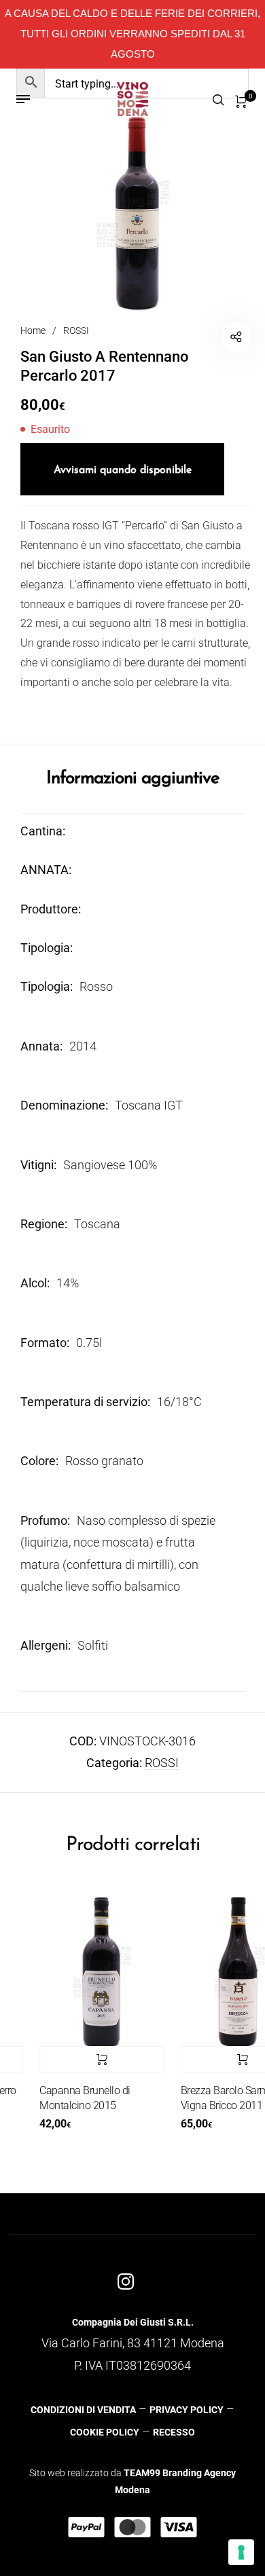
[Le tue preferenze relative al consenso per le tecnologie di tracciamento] (241, 2552)
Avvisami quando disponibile (123, 470)
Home (33, 330)
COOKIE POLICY (105, 2432)
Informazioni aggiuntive (133, 779)
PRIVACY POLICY (187, 2410)
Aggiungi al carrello (90, 2060)
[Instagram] (126, 2281)
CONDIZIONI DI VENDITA (83, 2410)
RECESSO (174, 2432)
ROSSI (76, 330)
